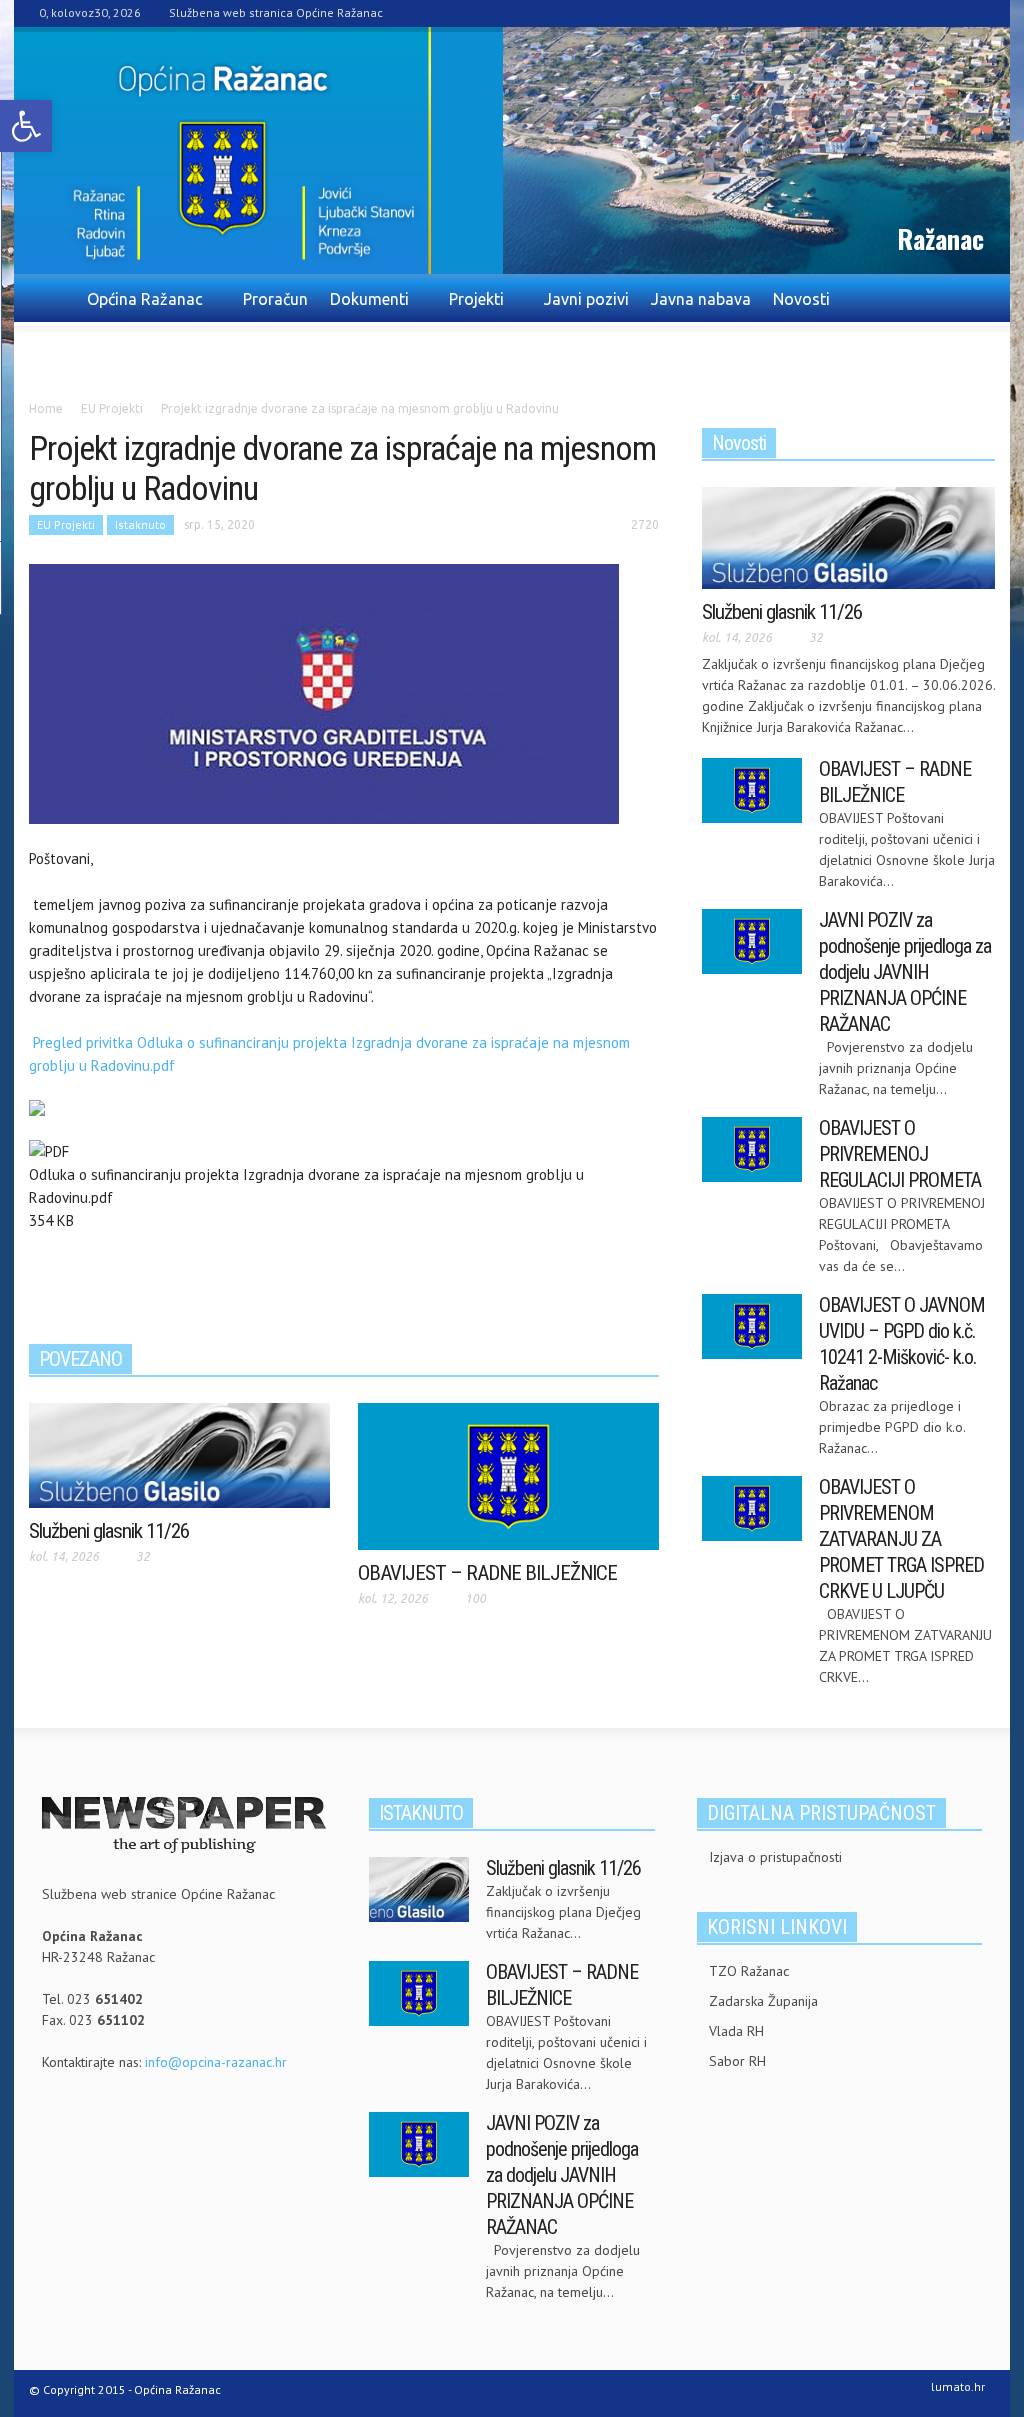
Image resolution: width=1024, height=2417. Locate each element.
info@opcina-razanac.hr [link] (216, 2062)
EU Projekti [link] (66, 524)
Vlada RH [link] (736, 2031)
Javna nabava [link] (701, 299)
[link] (26, 126)
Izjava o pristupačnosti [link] (775, 1857)
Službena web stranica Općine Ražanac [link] (276, 12)
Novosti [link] (801, 299)
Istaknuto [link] (140, 524)
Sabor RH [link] (737, 2061)
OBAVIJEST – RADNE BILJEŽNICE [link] (487, 1573)
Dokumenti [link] (364, 308)
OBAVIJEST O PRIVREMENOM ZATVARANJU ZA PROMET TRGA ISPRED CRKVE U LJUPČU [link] (901, 1539)
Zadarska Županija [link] (763, 2001)
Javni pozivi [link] (586, 299)
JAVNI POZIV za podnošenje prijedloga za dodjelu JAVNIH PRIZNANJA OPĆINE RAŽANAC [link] (905, 972)
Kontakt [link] (191, 351)
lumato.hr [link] (958, 2386)
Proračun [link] (275, 299)
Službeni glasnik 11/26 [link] (109, 1531)
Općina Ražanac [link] (139, 308)
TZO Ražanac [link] (749, 1971)
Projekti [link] (471, 308)
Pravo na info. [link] (90, 351)
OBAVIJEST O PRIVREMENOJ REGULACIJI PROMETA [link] (900, 1154)
